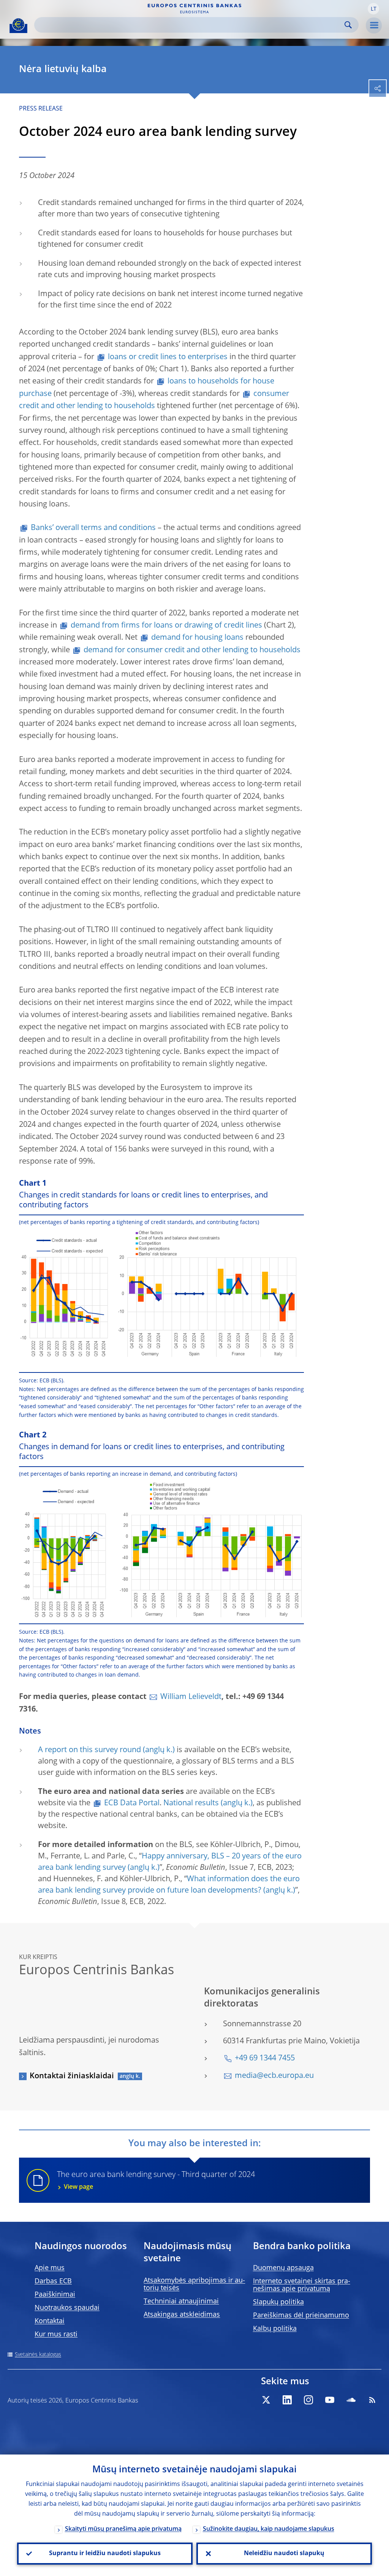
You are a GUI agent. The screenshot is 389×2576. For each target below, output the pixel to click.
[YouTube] (330, 2400)
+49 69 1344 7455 (265, 2059)
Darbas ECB (53, 2281)
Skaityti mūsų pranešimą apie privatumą (123, 2529)
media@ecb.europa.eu (274, 2076)
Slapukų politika (278, 2302)
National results (191, 1803)
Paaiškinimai (55, 2295)
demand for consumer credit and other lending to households (192, 650)
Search (348, 25)
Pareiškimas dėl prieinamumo (301, 2316)
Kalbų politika (275, 2329)
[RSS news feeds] (372, 2400)
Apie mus (50, 2268)
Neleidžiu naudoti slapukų (284, 2554)
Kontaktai (50, 2321)
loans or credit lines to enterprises (168, 357)
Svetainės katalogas (38, 2355)
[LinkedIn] (287, 2400)
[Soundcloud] (351, 2400)
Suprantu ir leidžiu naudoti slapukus (105, 2554)
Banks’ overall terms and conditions (93, 528)
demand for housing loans (197, 638)
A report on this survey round (89, 1750)
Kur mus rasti (56, 2335)
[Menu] (374, 25)
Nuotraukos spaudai (67, 2308)
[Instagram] (308, 2400)
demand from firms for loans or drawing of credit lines (166, 626)
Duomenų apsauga (283, 2268)
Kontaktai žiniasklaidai (72, 2076)
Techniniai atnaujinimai (181, 2302)
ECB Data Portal (132, 1803)
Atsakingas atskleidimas (182, 2315)
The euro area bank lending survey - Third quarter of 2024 (156, 2181)
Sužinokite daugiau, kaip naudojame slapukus (269, 2529)
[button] (373, 9)
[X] (266, 2400)
